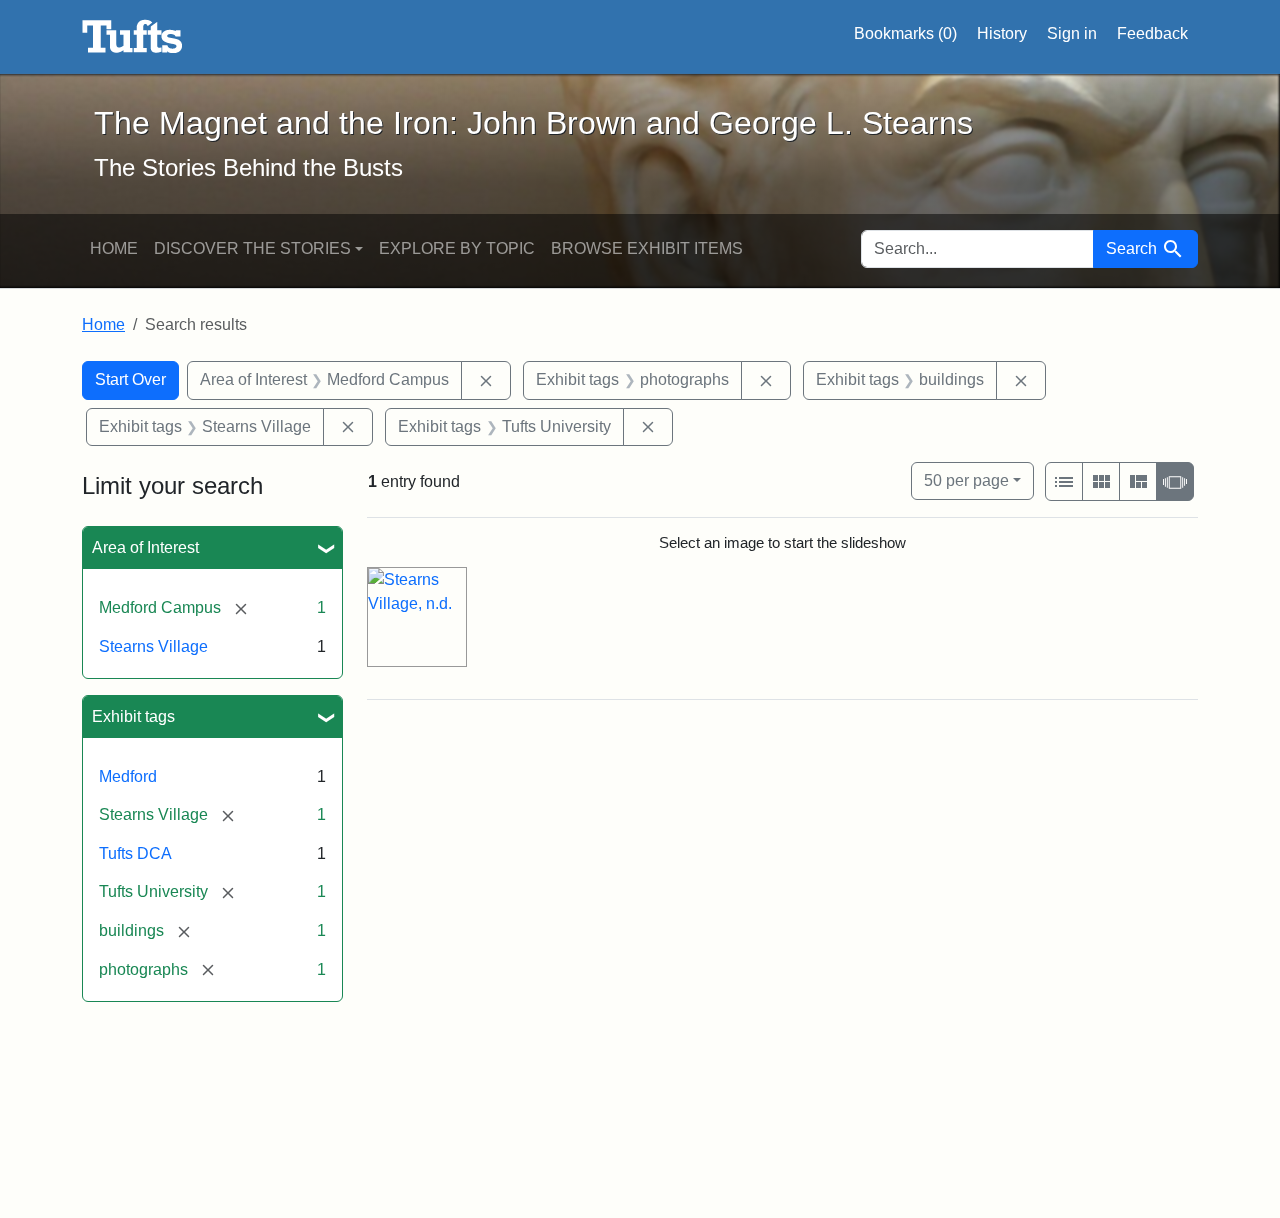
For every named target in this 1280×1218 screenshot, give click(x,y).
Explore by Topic (457, 248)
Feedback (1152, 33)
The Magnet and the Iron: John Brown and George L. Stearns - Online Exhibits (132, 37)
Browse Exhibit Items (647, 248)
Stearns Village (153, 646)
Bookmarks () (905, 33)
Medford (128, 776)
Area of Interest (145, 547)
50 (966, 480)
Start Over (130, 379)
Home (114, 248)
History (1002, 33)
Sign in (1072, 33)
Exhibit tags (133, 716)
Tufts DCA (135, 853)
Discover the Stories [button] (252, 248)
